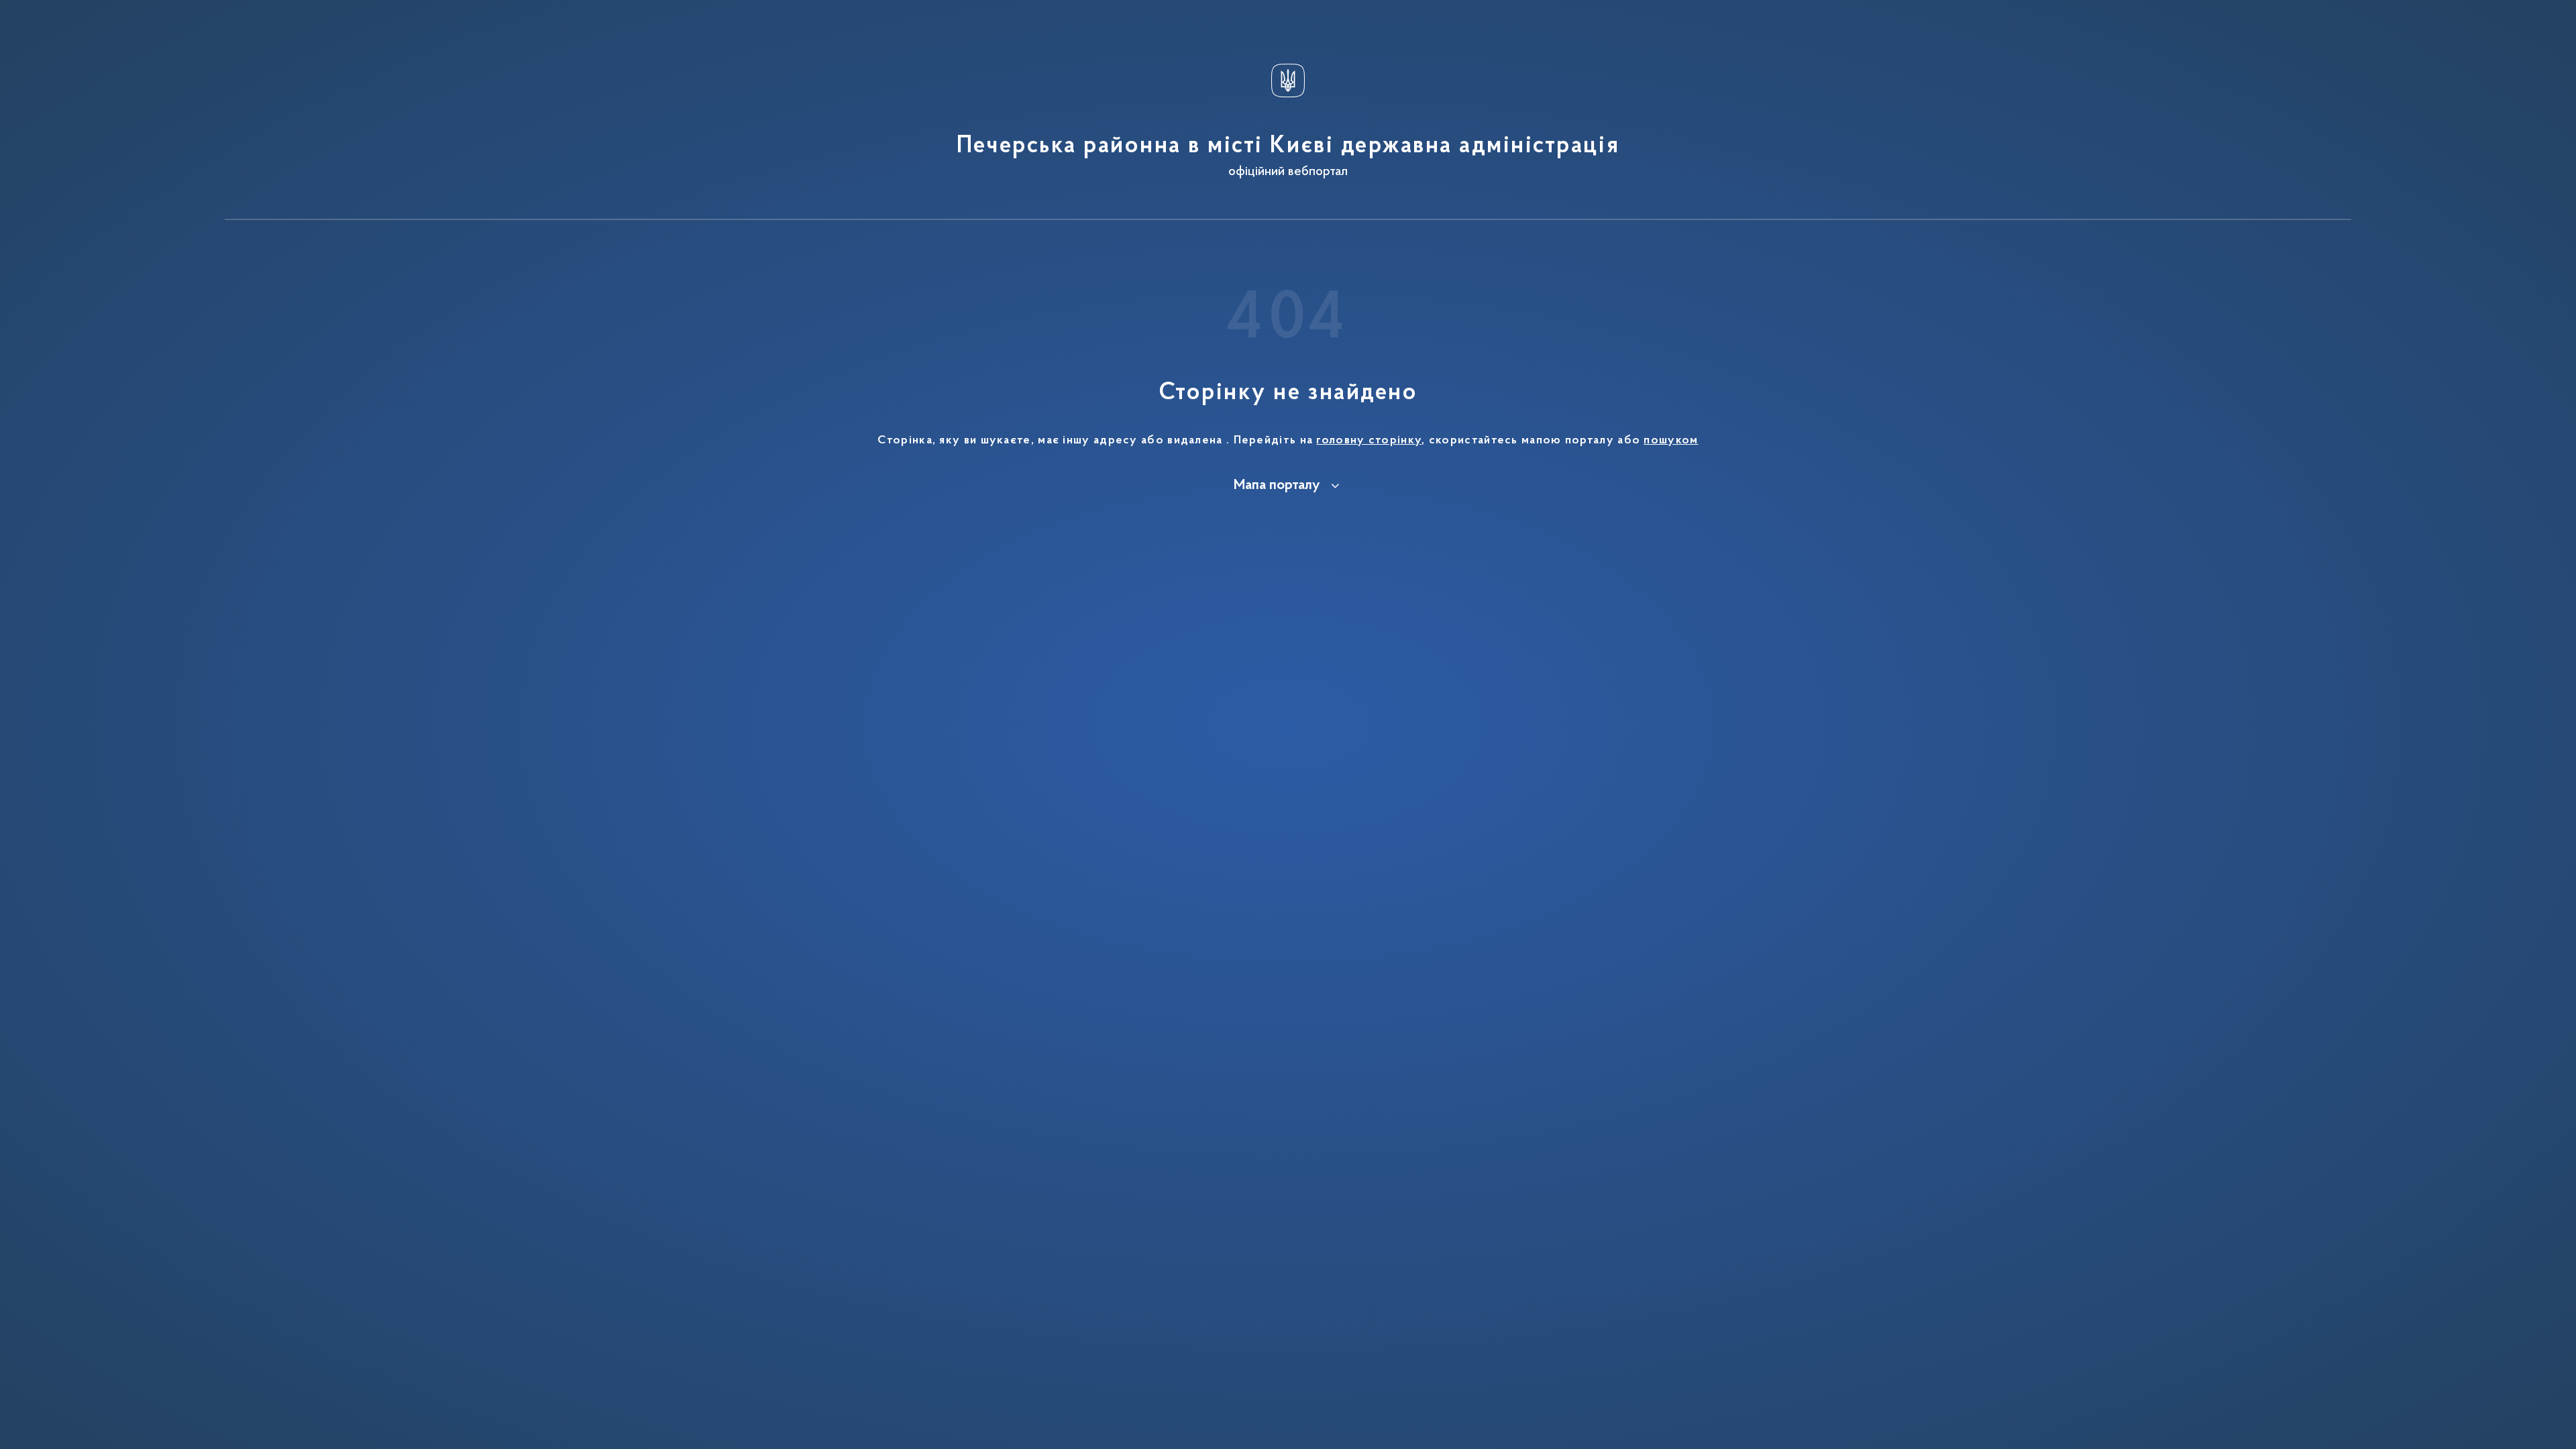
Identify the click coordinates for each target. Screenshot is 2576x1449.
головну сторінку (1369, 441)
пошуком (1671, 441)
